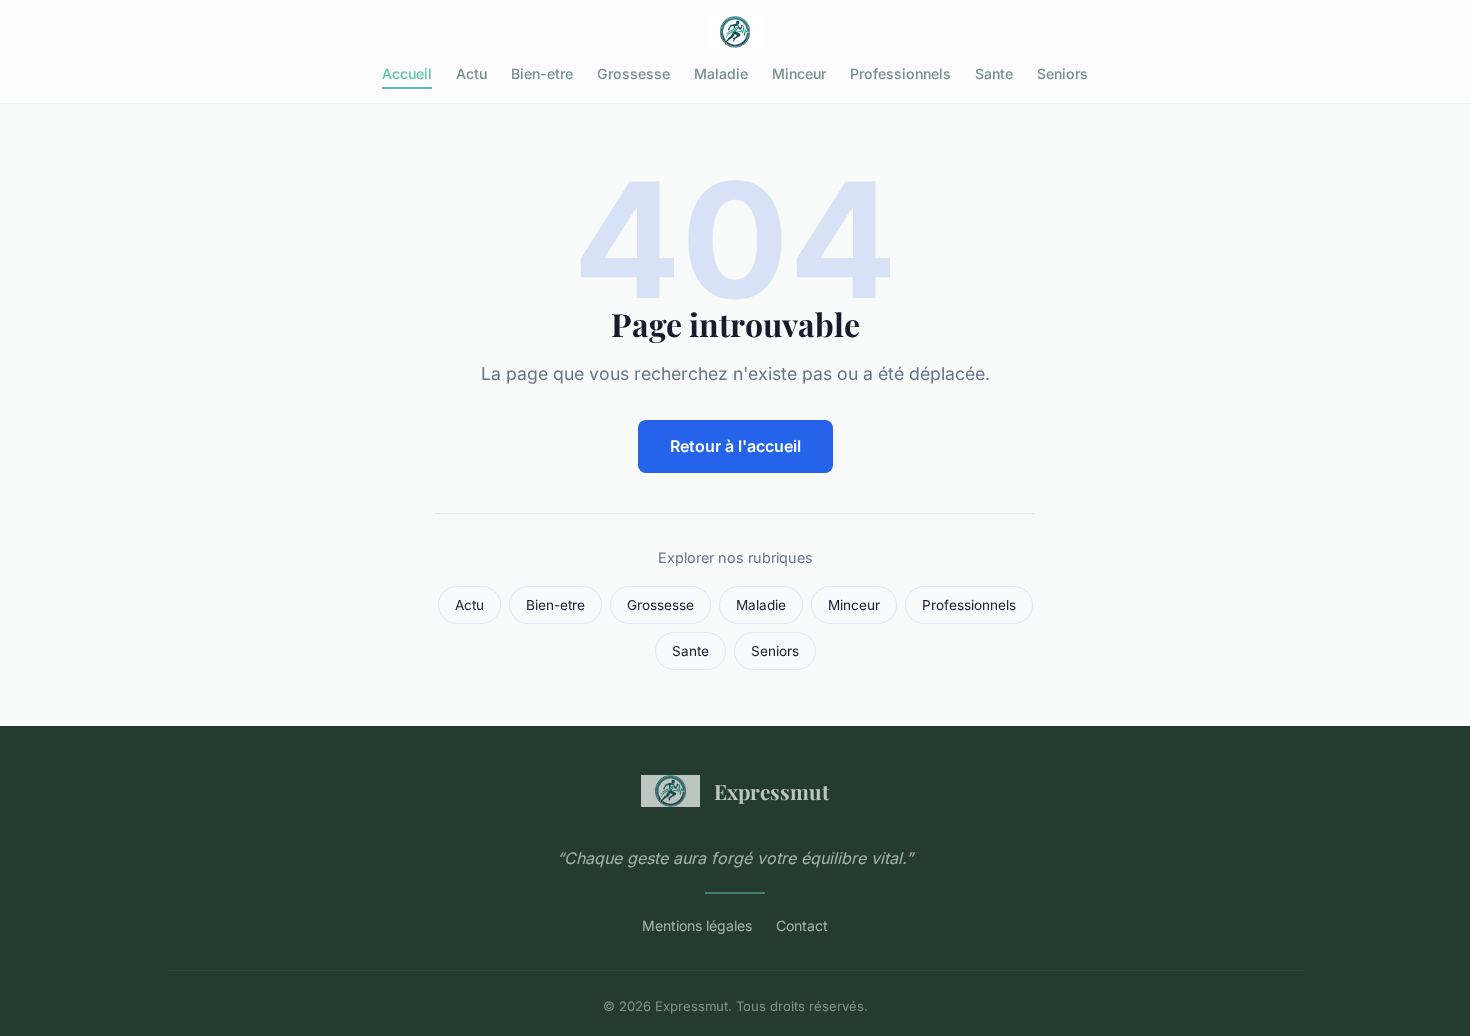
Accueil (407, 73)
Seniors (1062, 73)
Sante (994, 73)
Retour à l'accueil (735, 446)
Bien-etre (542, 73)
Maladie (721, 73)
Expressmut (771, 791)
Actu (471, 73)
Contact (802, 925)
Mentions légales (697, 925)
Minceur (799, 73)
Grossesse (633, 73)
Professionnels (900, 73)
